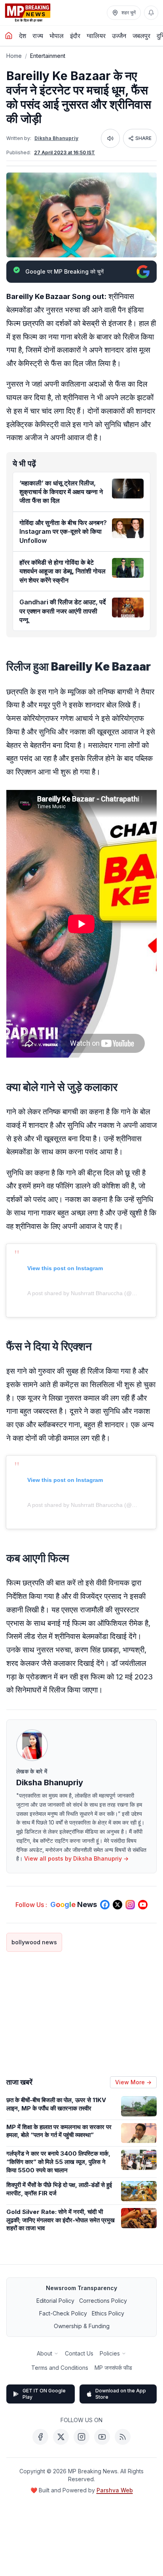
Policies (110, 2353)
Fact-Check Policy (63, 2313)
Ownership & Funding (82, 2326)
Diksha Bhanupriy (56, 138)
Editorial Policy (55, 2301)
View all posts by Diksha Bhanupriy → (76, 1858)
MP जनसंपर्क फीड (113, 2368)
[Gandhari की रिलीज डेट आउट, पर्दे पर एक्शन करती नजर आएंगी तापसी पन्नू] (128, 608)
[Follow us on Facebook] (105, 1905)
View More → (133, 2082)
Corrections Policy (103, 2301)
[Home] (9, 36)
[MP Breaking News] (28, 13)
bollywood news (34, 1942)
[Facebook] (40, 2437)
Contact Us (79, 2353)
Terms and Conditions (60, 2368)
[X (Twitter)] (61, 2437)
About (45, 2353)
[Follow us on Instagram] (130, 1905)
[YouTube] (102, 2437)
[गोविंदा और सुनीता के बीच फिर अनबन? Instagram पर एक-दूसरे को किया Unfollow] (128, 528)
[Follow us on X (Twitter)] (118, 1905)
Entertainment (48, 56)
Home (14, 56)
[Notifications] (151, 13)
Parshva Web (115, 2490)
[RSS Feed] (123, 2437)
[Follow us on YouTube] (143, 1905)
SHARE (143, 138)
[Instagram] (81, 2437)
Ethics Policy (108, 2313)
